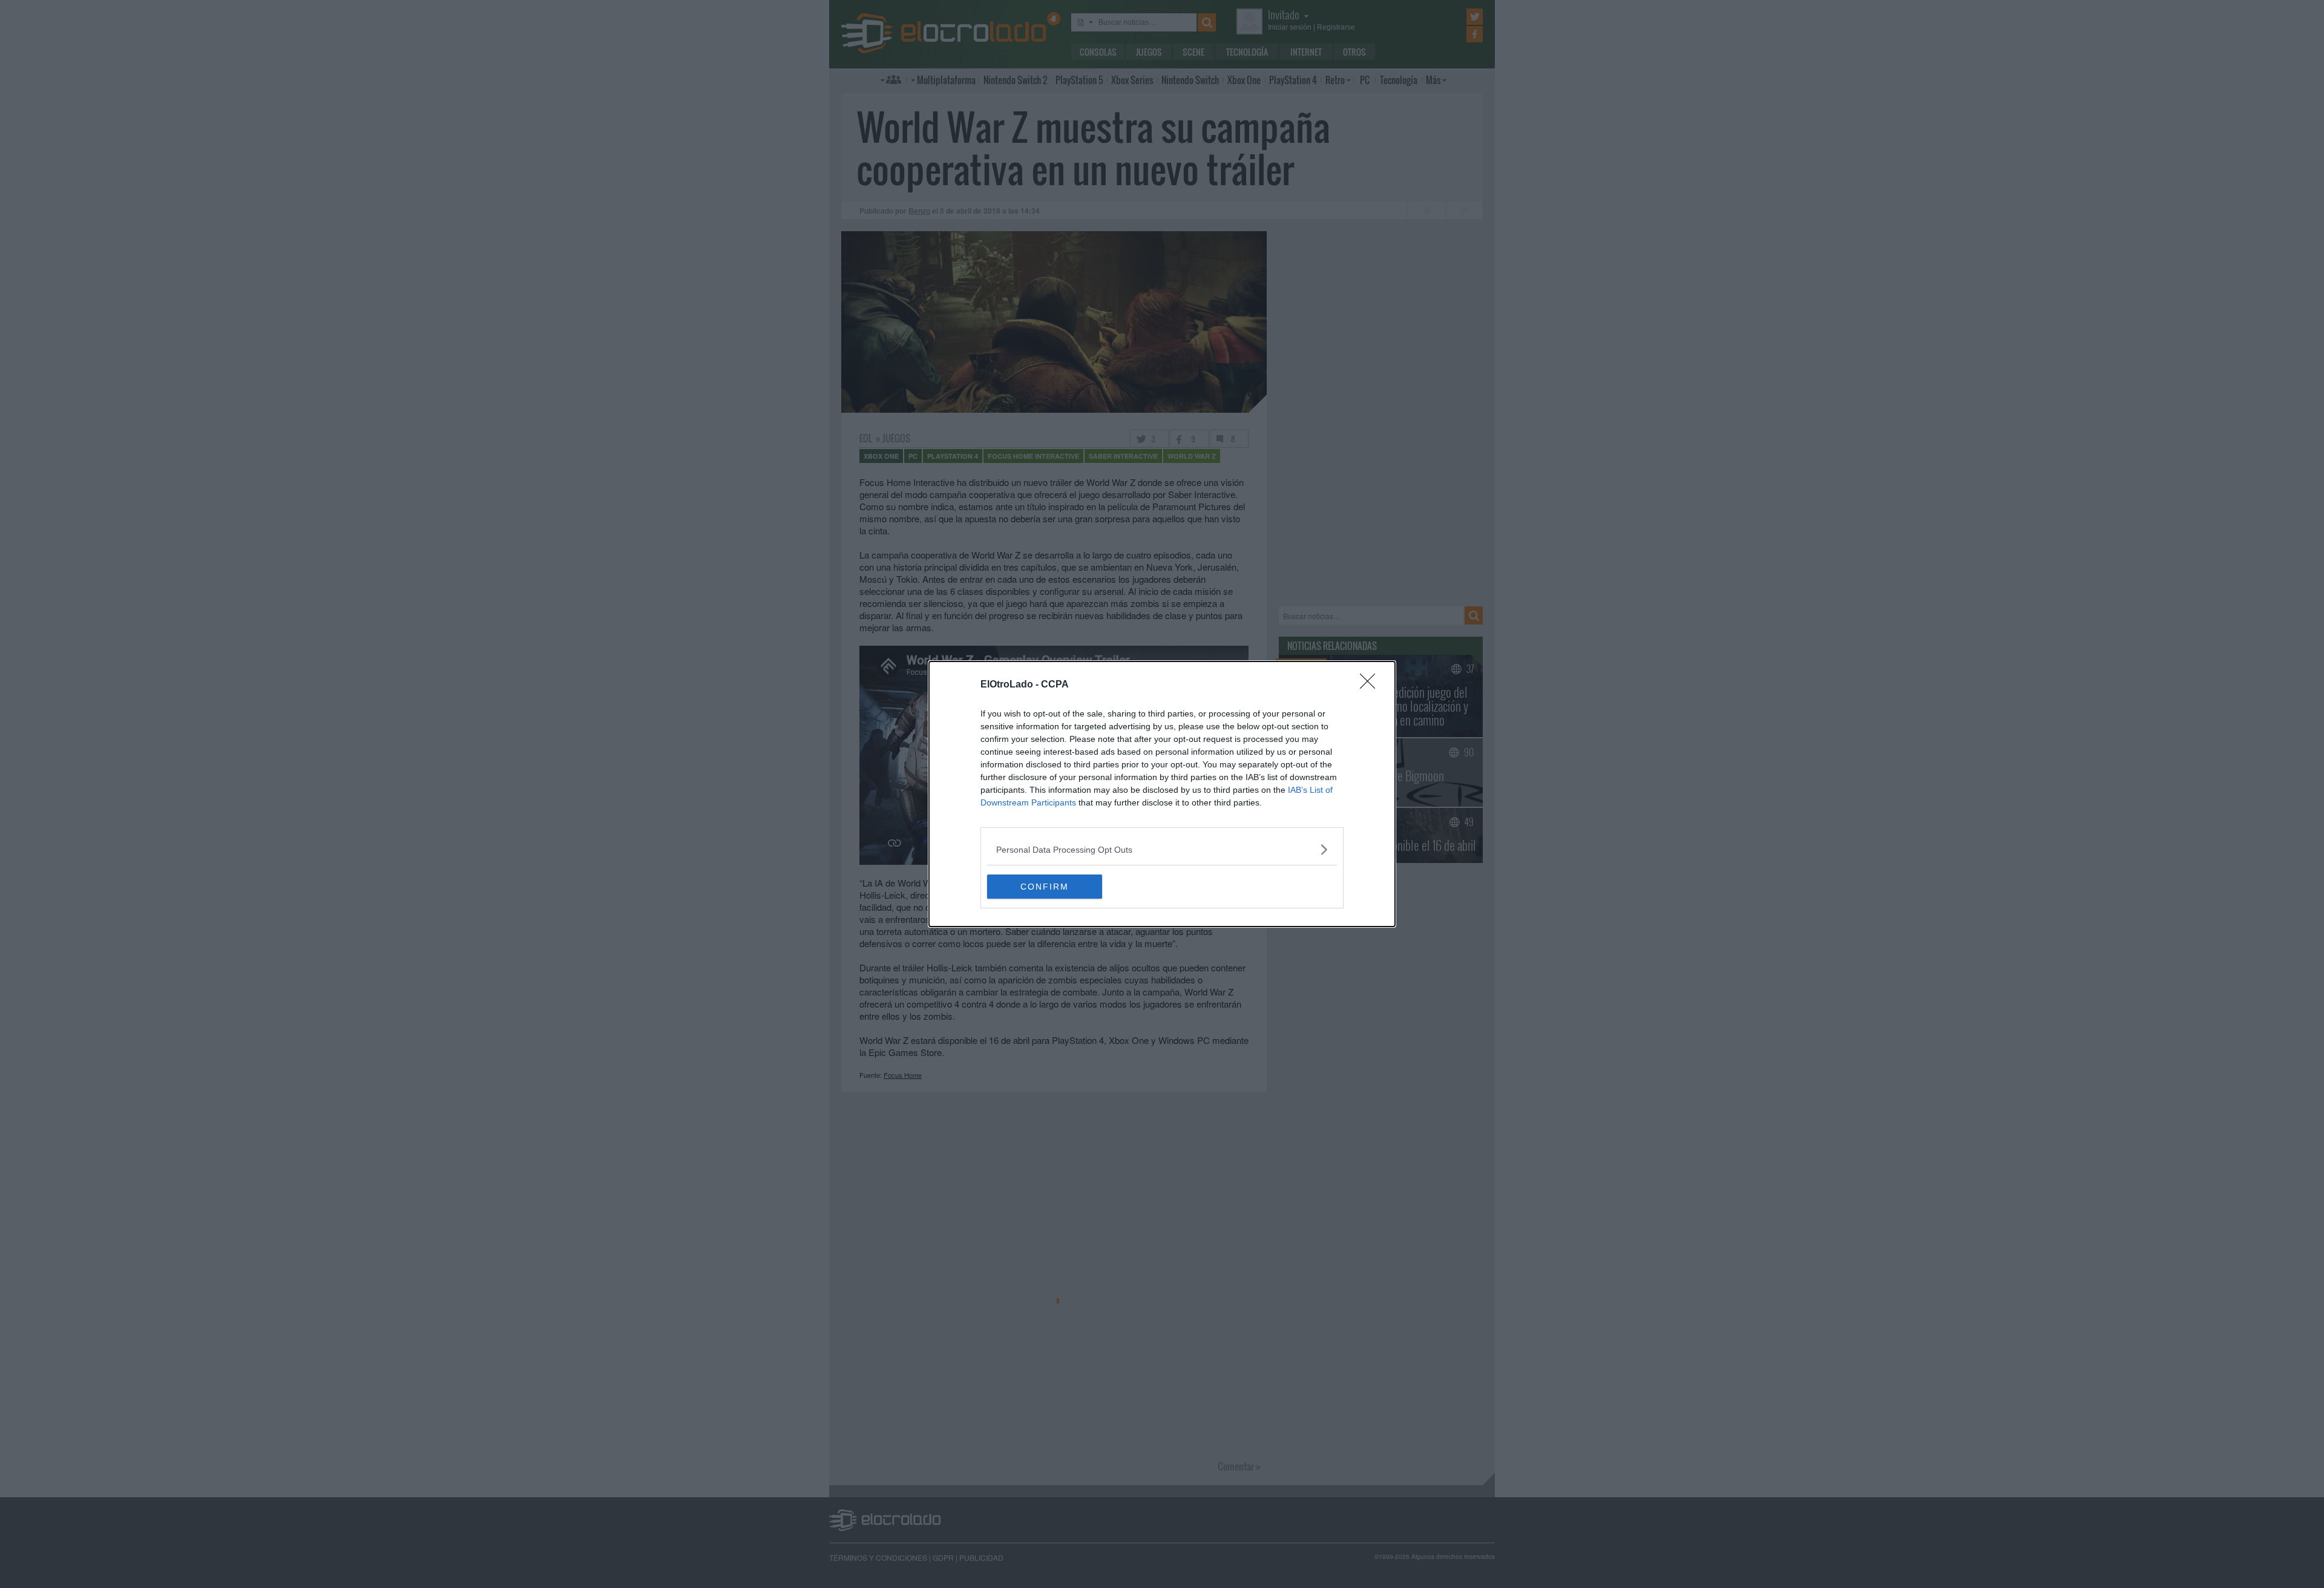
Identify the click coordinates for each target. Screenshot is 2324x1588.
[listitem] (1162, 849)
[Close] (1371, 685)
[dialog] (1162, 794)
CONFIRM (1045, 887)
